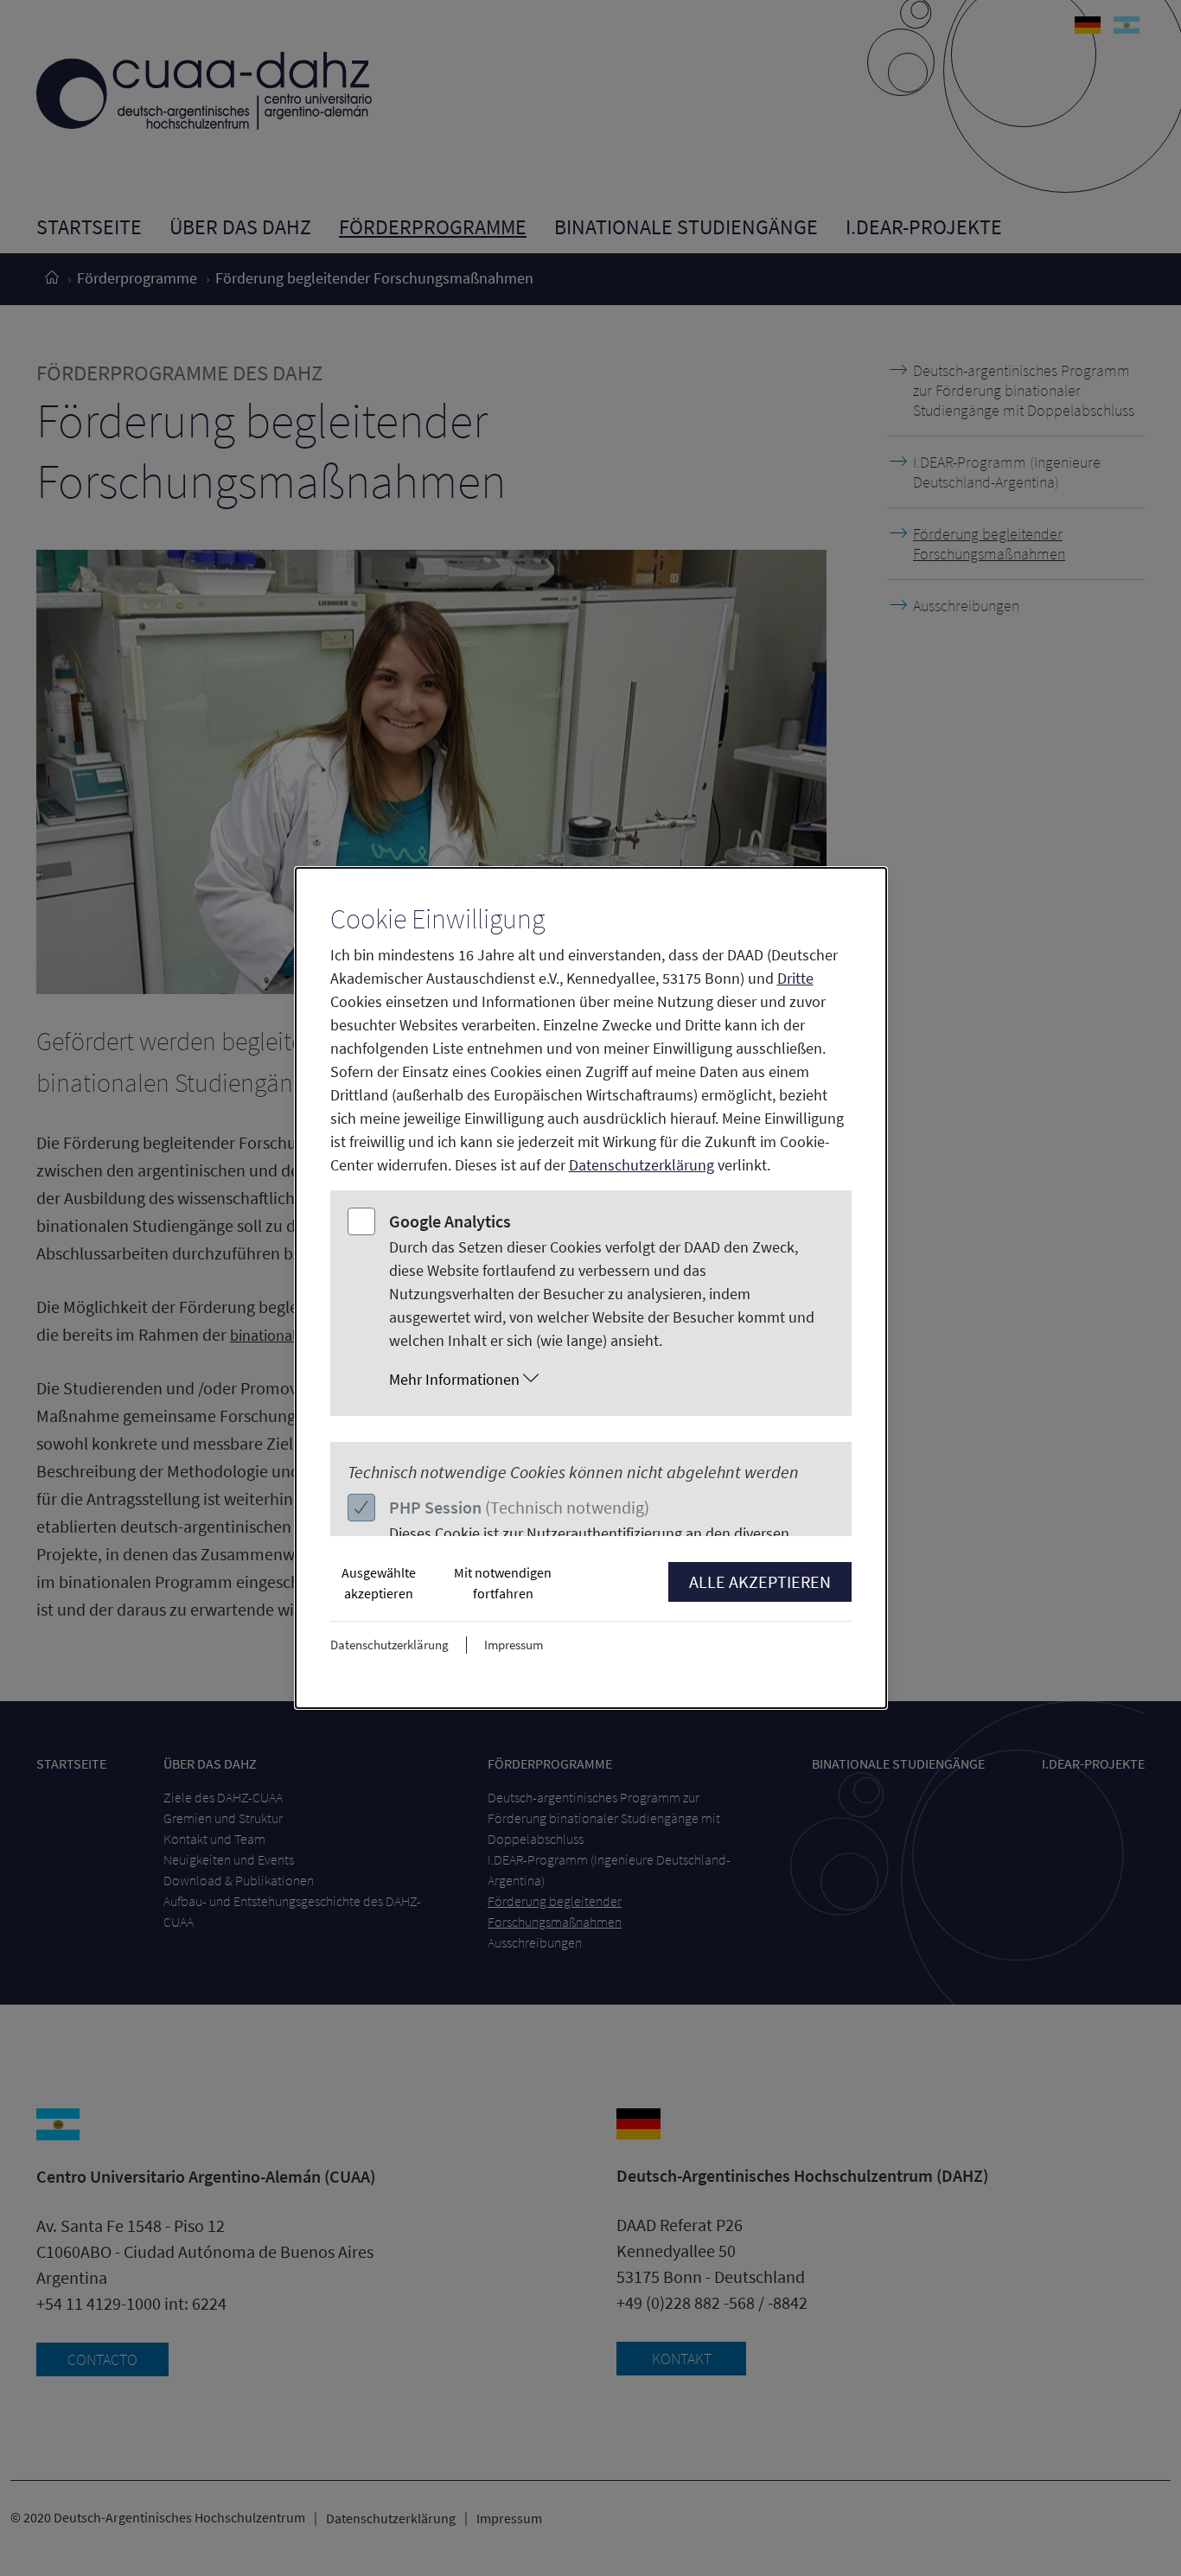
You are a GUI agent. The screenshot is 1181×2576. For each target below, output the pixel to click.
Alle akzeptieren (760, 1581)
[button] (607, 1380)
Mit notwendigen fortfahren (503, 1583)
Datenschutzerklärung (642, 1165)
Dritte (795, 978)
